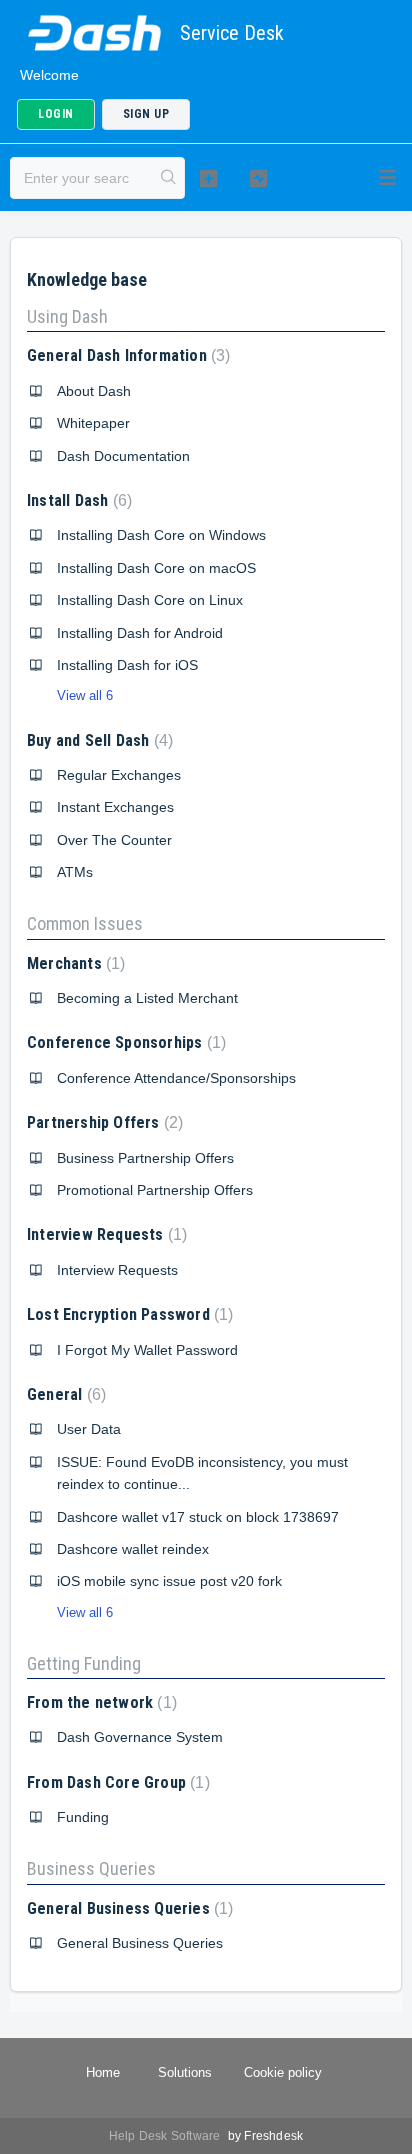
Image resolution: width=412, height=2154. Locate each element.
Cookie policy (283, 2072)
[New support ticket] (209, 178)
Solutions (185, 2072)
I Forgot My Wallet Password (147, 1350)
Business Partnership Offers (145, 1158)
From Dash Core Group (116, 1782)
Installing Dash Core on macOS (156, 568)
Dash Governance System (140, 1737)
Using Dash (67, 316)
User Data (89, 1429)
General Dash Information (126, 355)
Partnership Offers (102, 1122)
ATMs (75, 872)
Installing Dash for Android (140, 633)
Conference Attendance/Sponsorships (176, 1078)
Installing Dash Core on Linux (150, 600)
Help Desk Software (166, 2136)
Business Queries (91, 1868)
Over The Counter (114, 840)
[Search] (169, 178)
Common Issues (85, 923)
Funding (83, 1817)
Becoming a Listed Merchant (147, 998)
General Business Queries (127, 1908)
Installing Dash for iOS (127, 665)
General (64, 1394)
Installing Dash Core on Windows (161, 535)
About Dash (94, 391)
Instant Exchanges (115, 807)
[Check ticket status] (259, 178)
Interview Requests (104, 1234)
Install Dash (77, 500)
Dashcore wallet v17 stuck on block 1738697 (198, 1517)
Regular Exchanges (119, 775)
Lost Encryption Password (127, 1314)
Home (103, 2072)
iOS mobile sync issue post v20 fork (169, 1581)
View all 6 (85, 695)
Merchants (73, 963)
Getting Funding (84, 1663)
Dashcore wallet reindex (133, 1549)
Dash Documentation (123, 456)
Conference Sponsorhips (124, 1042)
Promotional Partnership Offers (155, 1190)
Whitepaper (93, 423)
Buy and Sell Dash (97, 740)
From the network (99, 1702)
